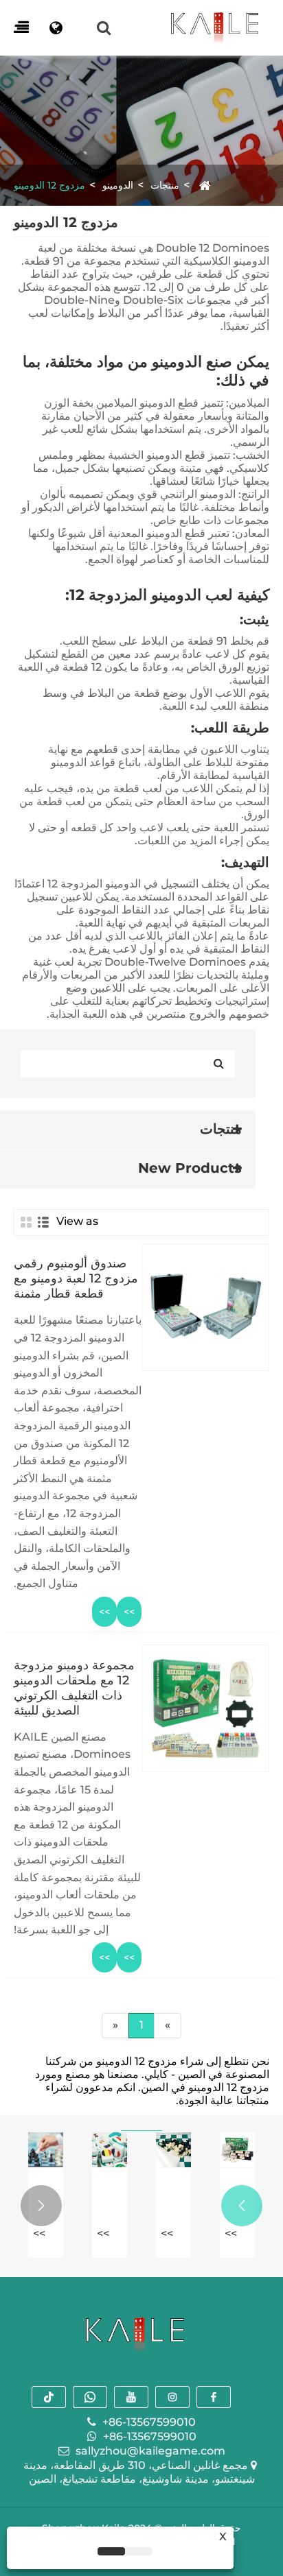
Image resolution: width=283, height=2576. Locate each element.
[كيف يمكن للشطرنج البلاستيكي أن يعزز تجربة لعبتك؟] (173, 2150)
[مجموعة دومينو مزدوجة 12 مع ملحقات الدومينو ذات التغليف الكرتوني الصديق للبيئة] (205, 1809)
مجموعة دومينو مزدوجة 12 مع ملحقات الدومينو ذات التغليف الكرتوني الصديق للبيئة (74, 1688)
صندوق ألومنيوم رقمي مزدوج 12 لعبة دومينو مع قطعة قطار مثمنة (76, 1278)
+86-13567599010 (149, 2422)
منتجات (165, 185)
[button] (242, 2206)
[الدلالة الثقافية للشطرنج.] (46, 2150)
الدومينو (118, 185)
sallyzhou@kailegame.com (150, 2451)
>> (129, 1612)
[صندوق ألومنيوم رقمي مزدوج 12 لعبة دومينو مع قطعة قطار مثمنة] (205, 1435)
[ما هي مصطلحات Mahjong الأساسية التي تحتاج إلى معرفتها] (110, 2150)
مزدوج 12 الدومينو (49, 185)
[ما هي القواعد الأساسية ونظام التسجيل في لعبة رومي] (237, 2150)
